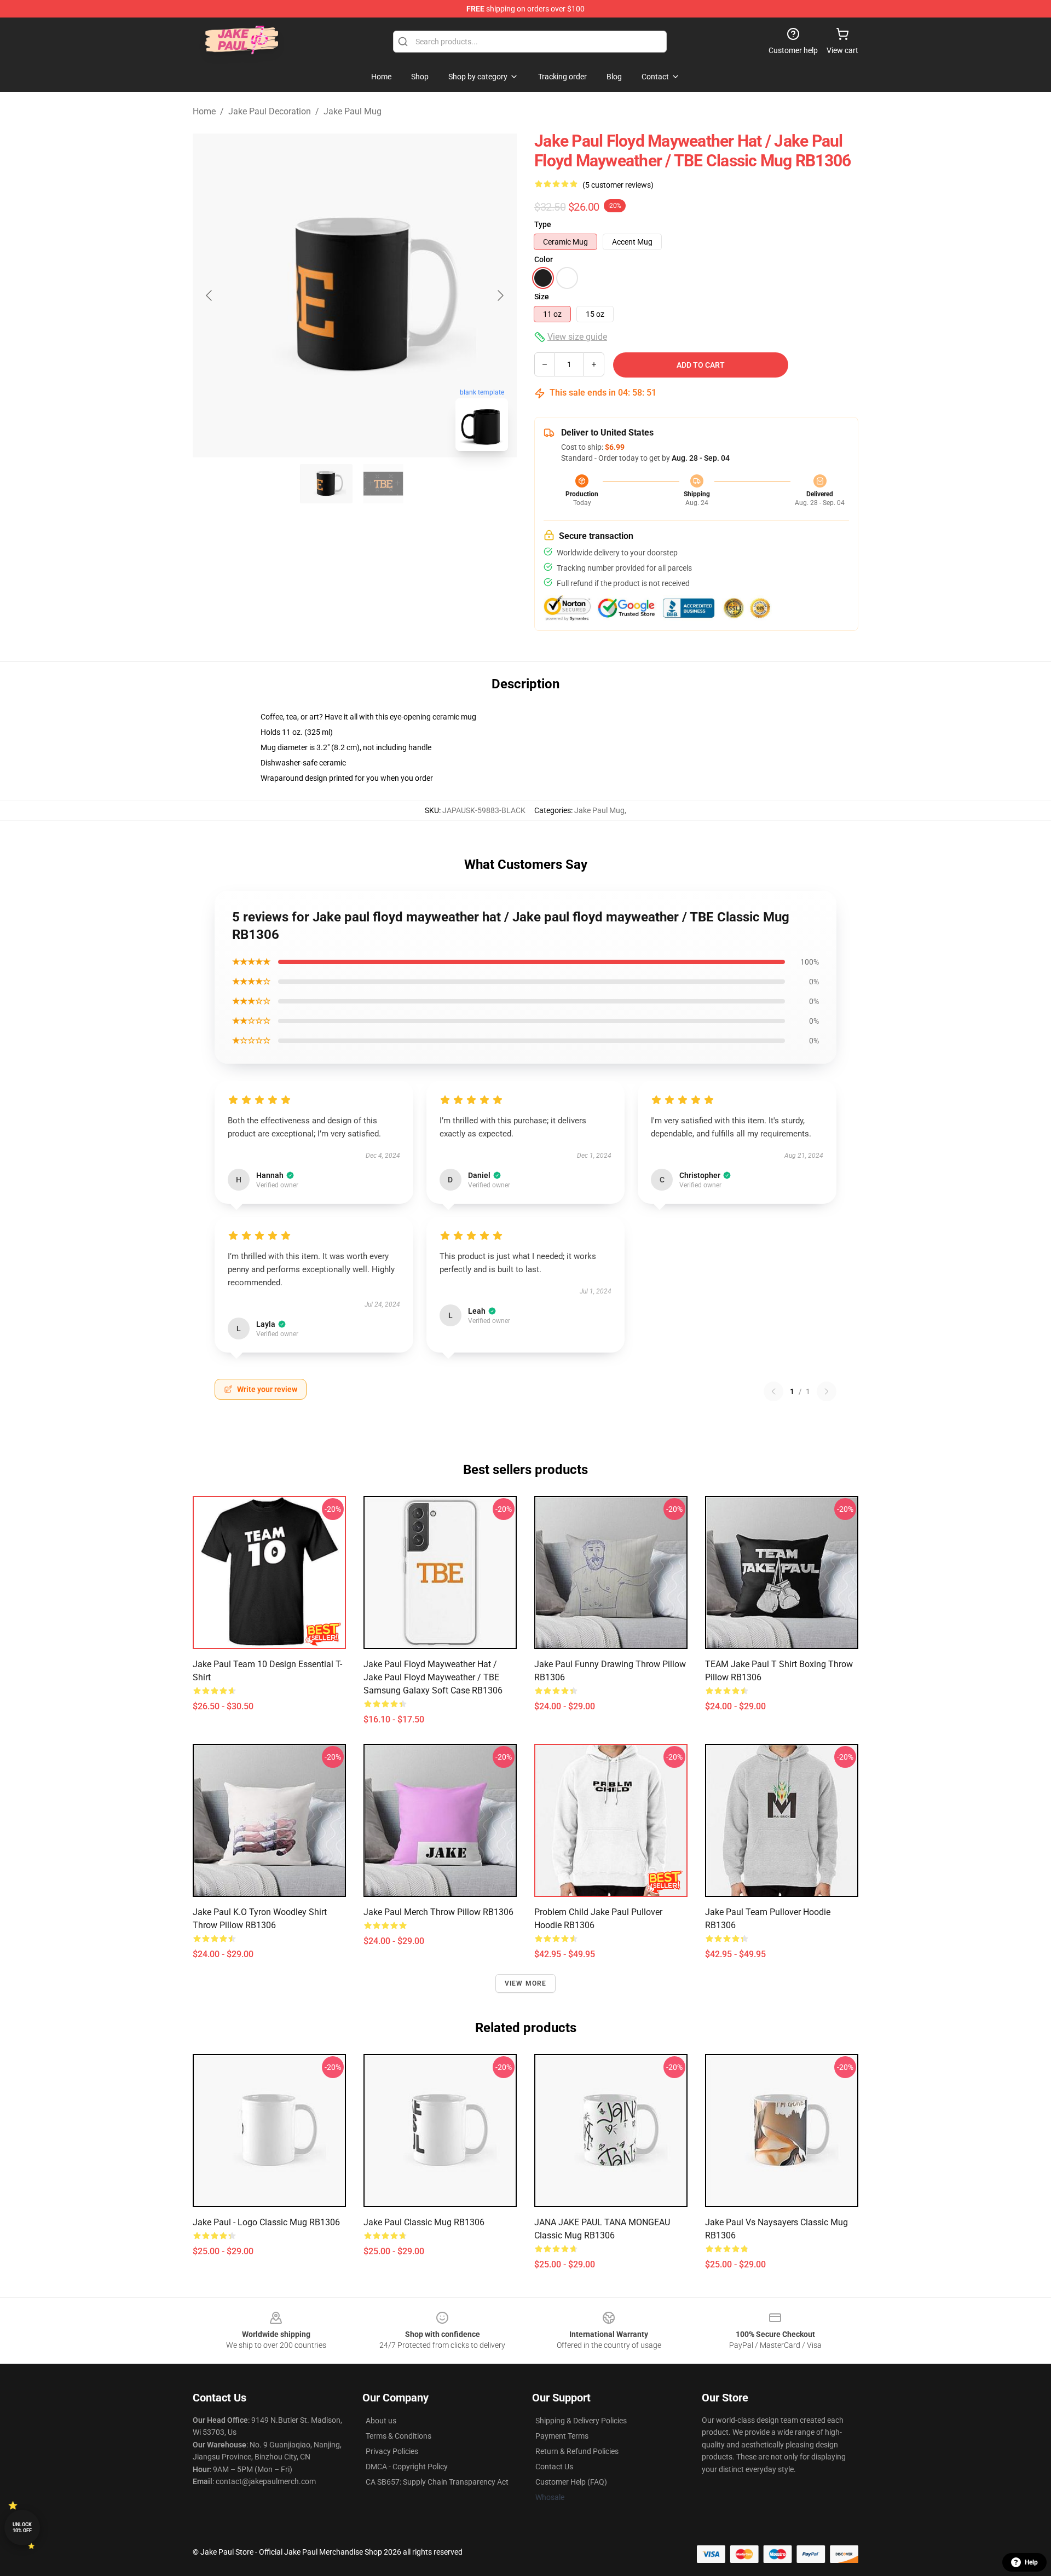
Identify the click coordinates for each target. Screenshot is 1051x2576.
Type (543, 224)
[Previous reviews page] (773, 1391)
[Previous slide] (210, 295)
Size (542, 297)
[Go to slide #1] (326, 484)
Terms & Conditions (399, 2436)
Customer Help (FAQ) (571, 2482)
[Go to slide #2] (383, 484)
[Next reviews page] (827, 1391)
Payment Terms (562, 2436)
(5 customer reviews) (618, 185)
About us (381, 2421)
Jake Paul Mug (353, 111)
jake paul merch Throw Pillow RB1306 (438, 1912)
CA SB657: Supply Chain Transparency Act (437, 2482)
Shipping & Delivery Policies (581, 2421)
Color (544, 259)
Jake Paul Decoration (270, 111)
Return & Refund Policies (577, 2451)
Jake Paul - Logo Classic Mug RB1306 (266, 2222)
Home (204, 111)
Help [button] (1031, 2562)
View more (526, 1983)
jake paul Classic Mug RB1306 (424, 2222)
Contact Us (554, 2467)
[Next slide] (500, 295)
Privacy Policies (392, 2451)
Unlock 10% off (22, 2528)
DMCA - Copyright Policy (407, 2467)
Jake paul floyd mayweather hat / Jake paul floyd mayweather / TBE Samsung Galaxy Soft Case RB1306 (433, 1677)
